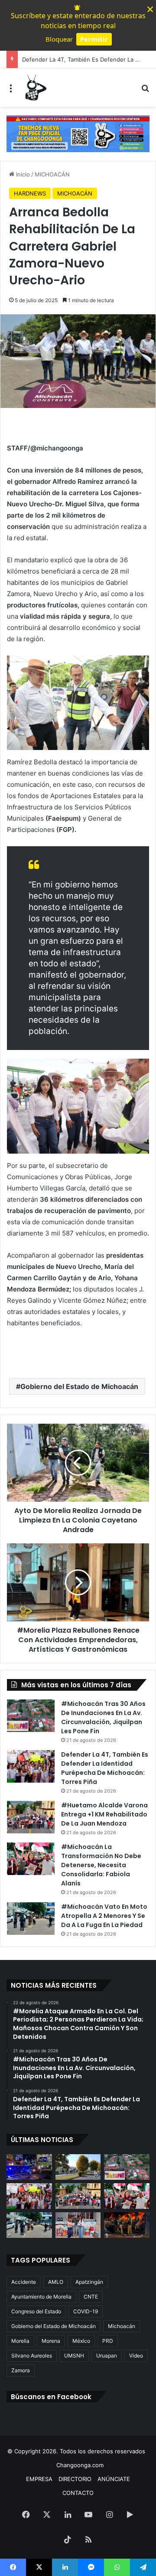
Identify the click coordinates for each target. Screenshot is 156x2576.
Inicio (22, 174)
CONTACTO (78, 2493)
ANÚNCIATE (114, 2479)
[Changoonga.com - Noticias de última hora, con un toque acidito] (35, 88)
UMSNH (74, 2356)
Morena (51, 2341)
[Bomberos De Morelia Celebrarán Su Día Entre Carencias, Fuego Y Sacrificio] (127, 2225)
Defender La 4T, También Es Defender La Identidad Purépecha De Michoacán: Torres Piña (105, 1768)
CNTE (91, 2297)
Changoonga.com (80, 2465)
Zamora (21, 2370)
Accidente (24, 2282)
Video (136, 2356)
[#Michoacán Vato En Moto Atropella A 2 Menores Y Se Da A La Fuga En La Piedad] (31, 1919)
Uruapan (107, 2356)
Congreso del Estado (36, 2311)
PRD (108, 2341)
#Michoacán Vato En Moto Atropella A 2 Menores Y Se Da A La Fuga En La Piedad (104, 1916)
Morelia (20, 2341)
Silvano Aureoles (32, 2356)
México (81, 2341)
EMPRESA (39, 2479)
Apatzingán (89, 2282)
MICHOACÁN (52, 174)
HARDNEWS (30, 193)
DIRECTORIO (75, 2479)
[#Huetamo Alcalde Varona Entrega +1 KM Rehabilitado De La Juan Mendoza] (31, 1817)
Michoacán (122, 2326)
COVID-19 (86, 2311)
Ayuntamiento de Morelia (41, 2297)
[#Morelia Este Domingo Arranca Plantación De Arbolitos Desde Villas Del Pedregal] (78, 2167)
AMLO (56, 2282)
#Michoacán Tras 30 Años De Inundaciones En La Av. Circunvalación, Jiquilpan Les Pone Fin (103, 1717)
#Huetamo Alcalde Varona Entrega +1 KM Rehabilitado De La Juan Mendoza (104, 1814)
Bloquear (59, 39)
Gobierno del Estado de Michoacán (79, 1386)
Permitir (94, 39)
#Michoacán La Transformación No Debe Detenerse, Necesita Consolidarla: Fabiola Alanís (101, 1865)
